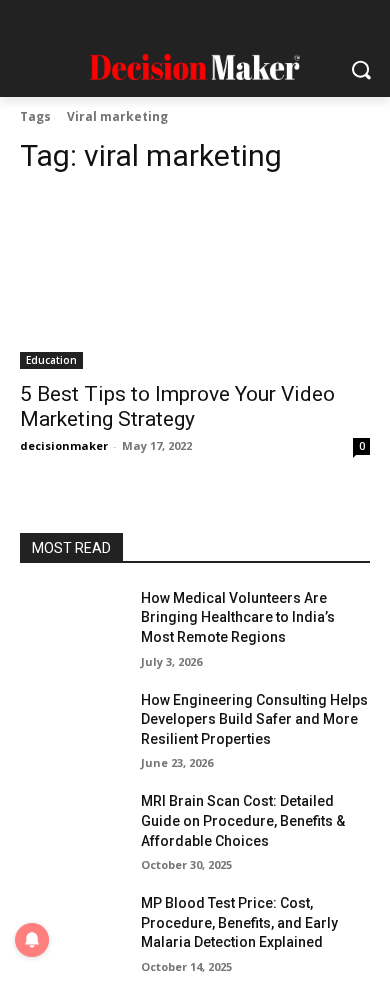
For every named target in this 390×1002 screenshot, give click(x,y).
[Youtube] (292, 22)
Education (51, 360)
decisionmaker (64, 445)
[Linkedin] (175, 22)
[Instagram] (136, 22)
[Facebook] (98, 22)
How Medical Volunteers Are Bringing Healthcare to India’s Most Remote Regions (238, 617)
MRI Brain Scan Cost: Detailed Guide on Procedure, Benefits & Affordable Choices (243, 820)
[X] (253, 22)
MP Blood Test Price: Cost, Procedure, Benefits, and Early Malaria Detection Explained (239, 922)
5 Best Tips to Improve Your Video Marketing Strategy (177, 406)
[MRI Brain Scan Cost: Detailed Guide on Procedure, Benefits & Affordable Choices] (72, 829)
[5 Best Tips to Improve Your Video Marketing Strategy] (195, 281)
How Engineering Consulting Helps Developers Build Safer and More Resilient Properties (254, 719)
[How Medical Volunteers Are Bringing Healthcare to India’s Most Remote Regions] (72, 626)
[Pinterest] (214, 22)
